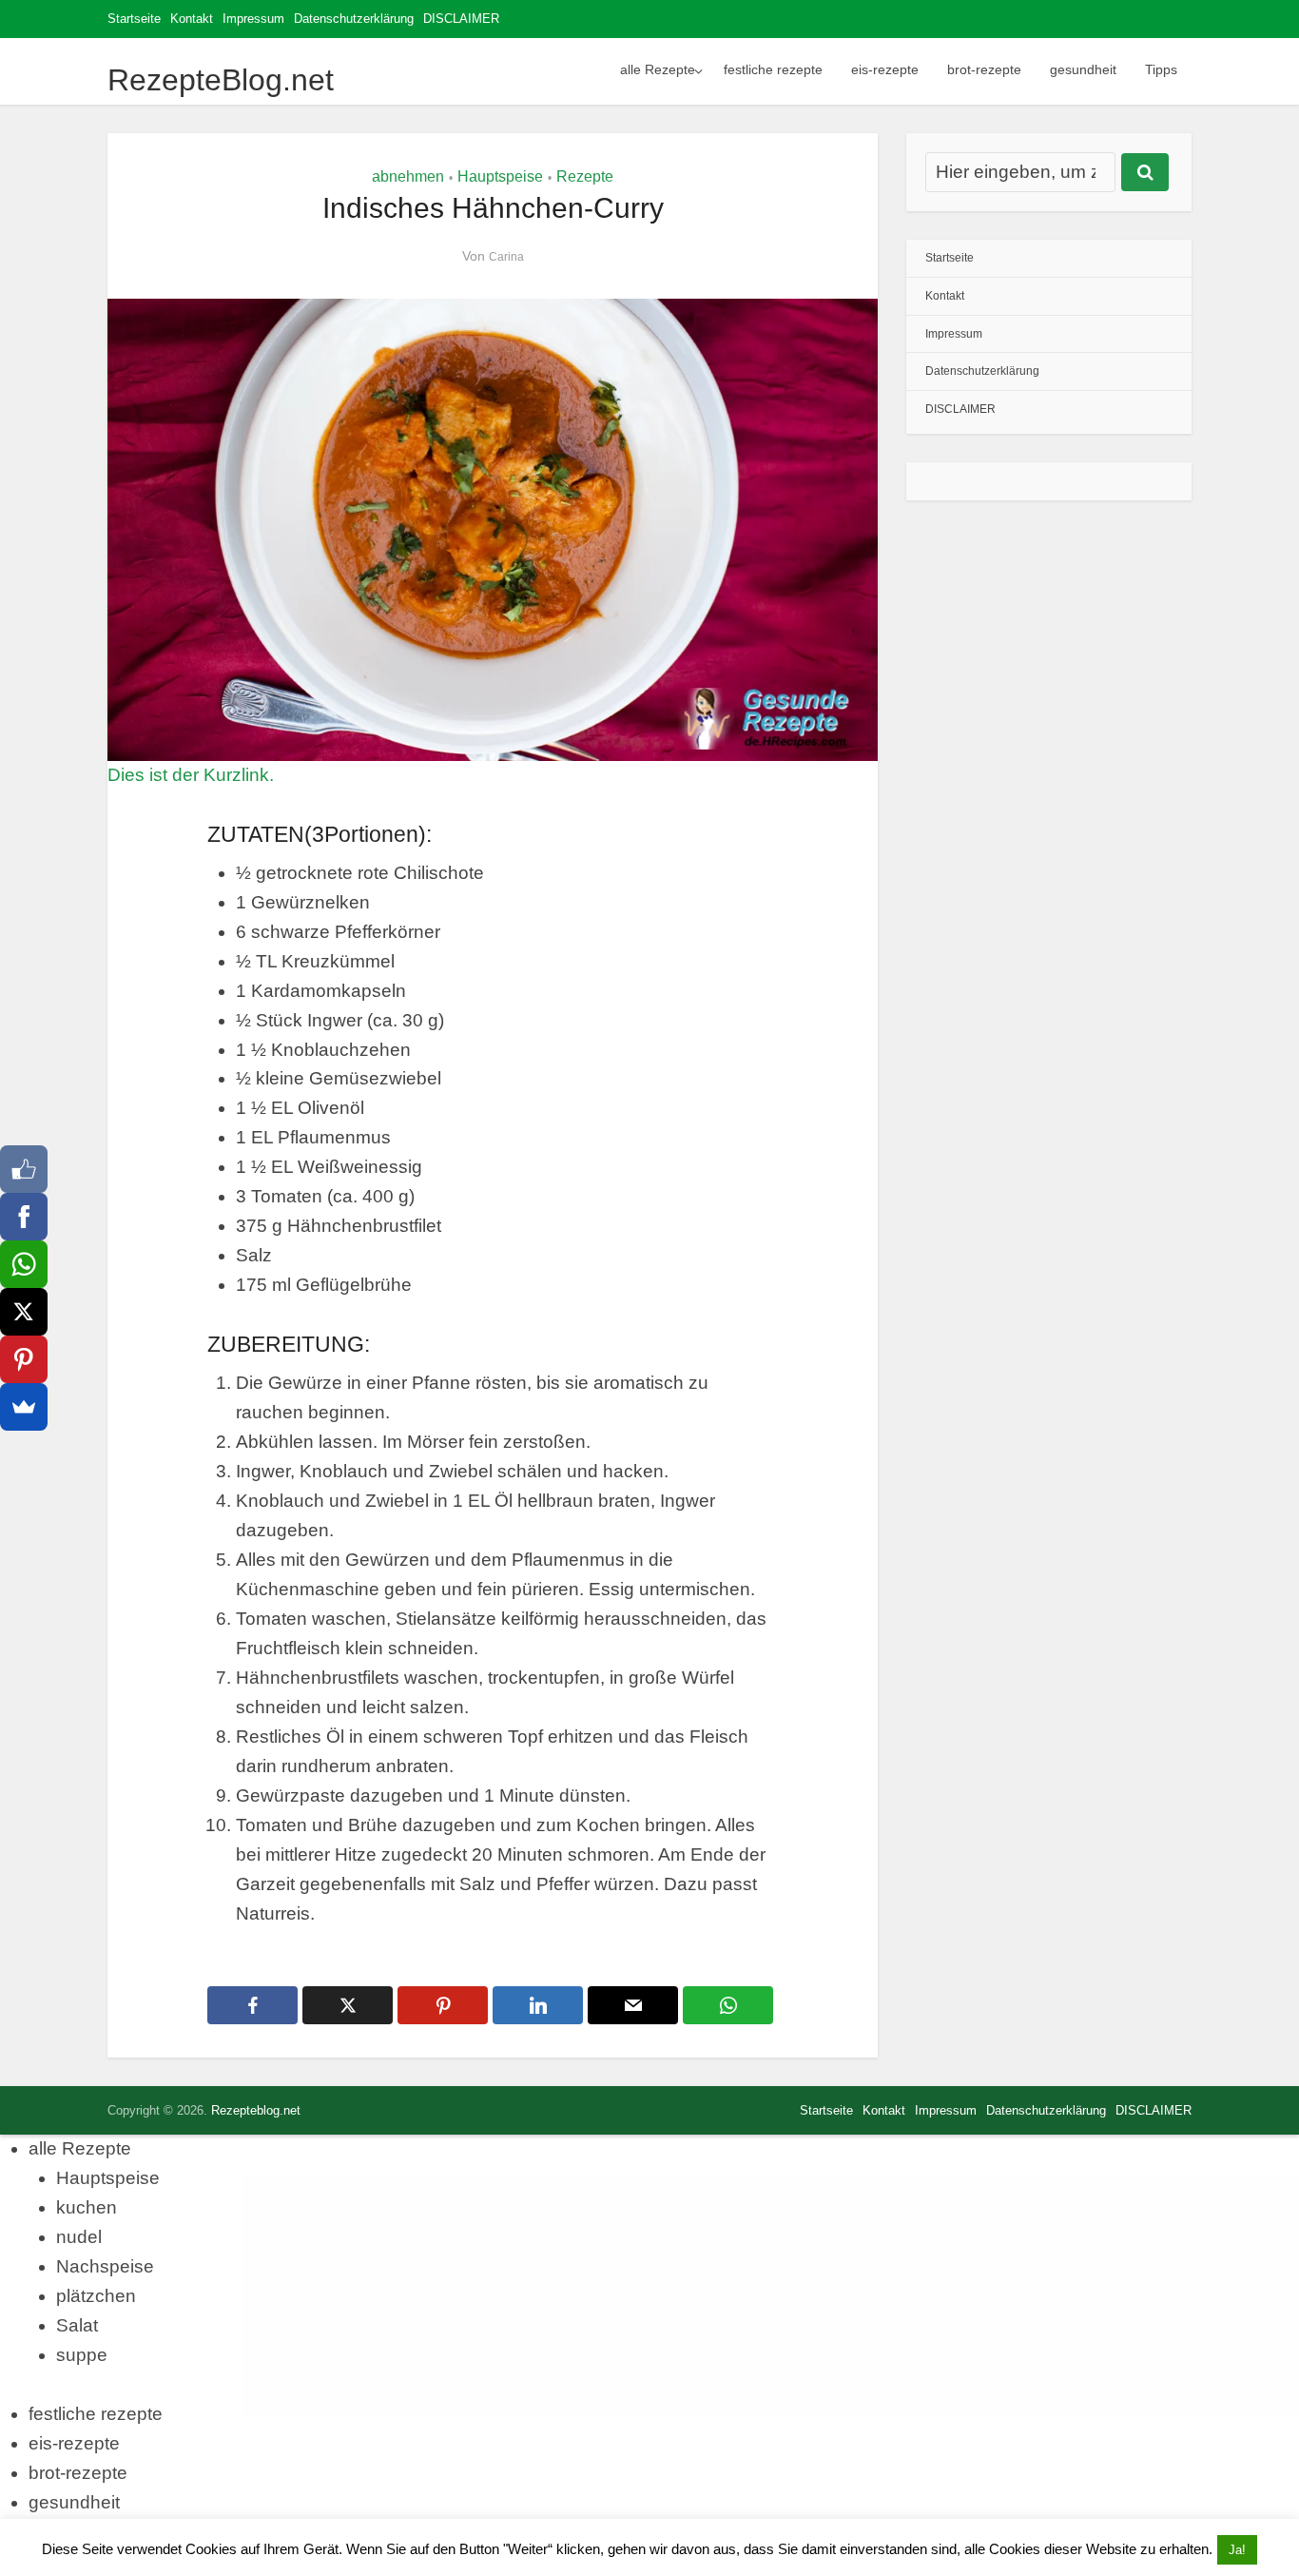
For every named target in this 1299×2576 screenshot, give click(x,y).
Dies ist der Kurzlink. (191, 775)
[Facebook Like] (24, 1169)
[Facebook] (24, 1217)
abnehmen (408, 176)
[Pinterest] (24, 1359)
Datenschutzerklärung (354, 19)
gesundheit (1083, 69)
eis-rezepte (885, 69)
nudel (79, 2237)
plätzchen (96, 2296)
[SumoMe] (24, 1407)
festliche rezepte (773, 69)
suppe (82, 2355)
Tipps (1161, 69)
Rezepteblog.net (256, 2110)
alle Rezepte (658, 69)
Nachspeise (105, 2266)
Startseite (134, 19)
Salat (77, 2325)
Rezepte (585, 176)
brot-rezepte (984, 69)
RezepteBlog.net (221, 80)
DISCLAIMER (461, 19)
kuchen (87, 2207)
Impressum (253, 19)
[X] (24, 1312)
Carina (506, 257)
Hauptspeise (500, 176)
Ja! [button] (1237, 2550)
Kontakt (192, 19)
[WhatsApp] (24, 1264)
